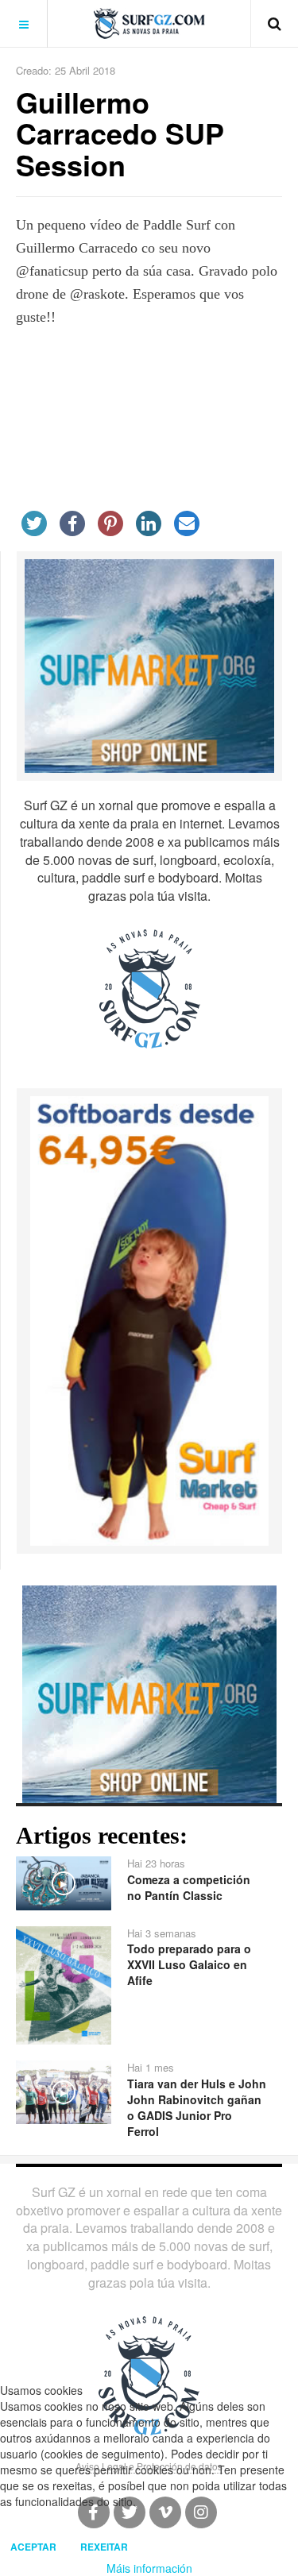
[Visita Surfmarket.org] (149, 664)
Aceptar (33, 2547)
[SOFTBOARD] (149, 1319)
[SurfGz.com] (149, 23)
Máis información (149, 2568)
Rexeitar (104, 2547)
